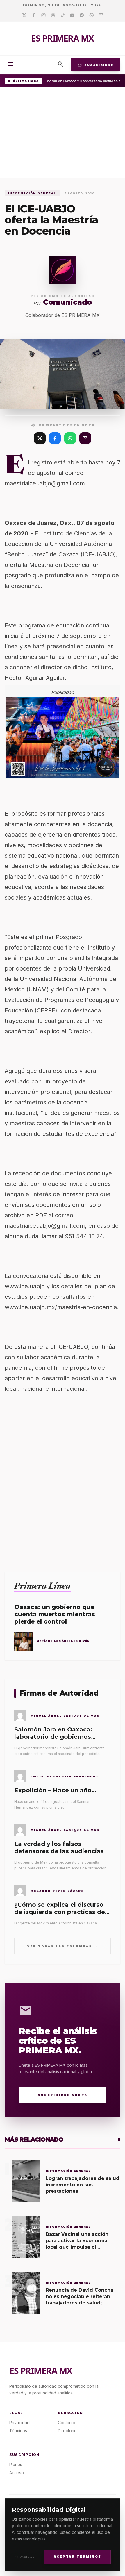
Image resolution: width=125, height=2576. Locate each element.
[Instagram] (43, 15)
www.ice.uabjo (25, 1286)
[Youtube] (72, 15)
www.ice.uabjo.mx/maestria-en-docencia (61, 1307)
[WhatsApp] (70, 438)
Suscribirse (96, 65)
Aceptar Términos (77, 2557)
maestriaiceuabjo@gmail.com (45, 483)
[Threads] (53, 15)
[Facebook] (34, 15)
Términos (18, 2431)
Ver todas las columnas (63, 1946)
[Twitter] (24, 15)
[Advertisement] (63, 134)
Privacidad (25, 2557)
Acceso (17, 2473)
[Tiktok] (63, 15)
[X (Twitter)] (40, 438)
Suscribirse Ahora (63, 2095)
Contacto (67, 2422)
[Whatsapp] (91, 15)
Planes (16, 2464)
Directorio (67, 2431)
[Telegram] (82, 15)
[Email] (101, 15)
